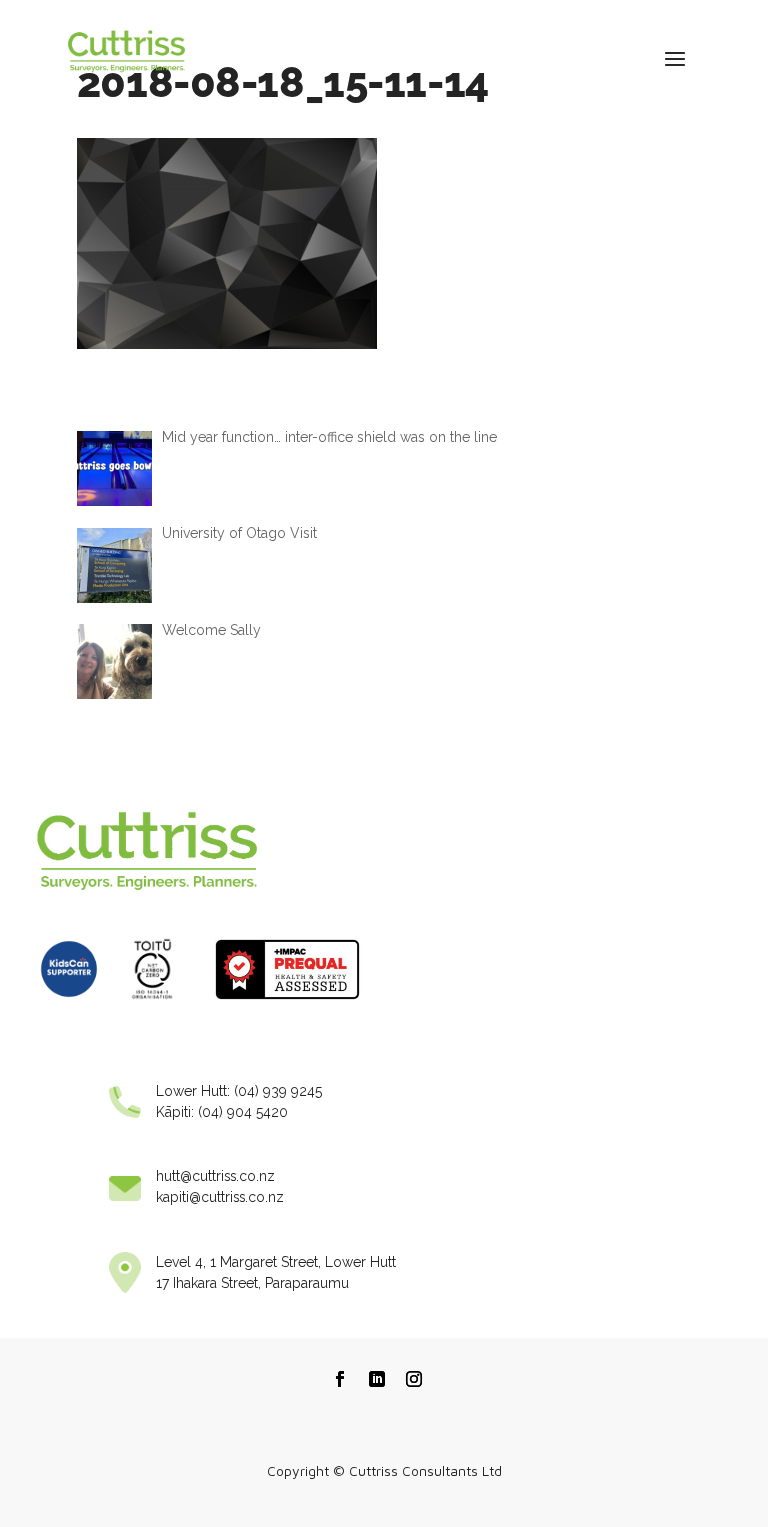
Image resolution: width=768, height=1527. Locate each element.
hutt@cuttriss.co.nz (215, 1176)
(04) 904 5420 (243, 1112)
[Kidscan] (69, 1005)
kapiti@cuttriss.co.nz (220, 1197)
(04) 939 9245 (278, 1091)
